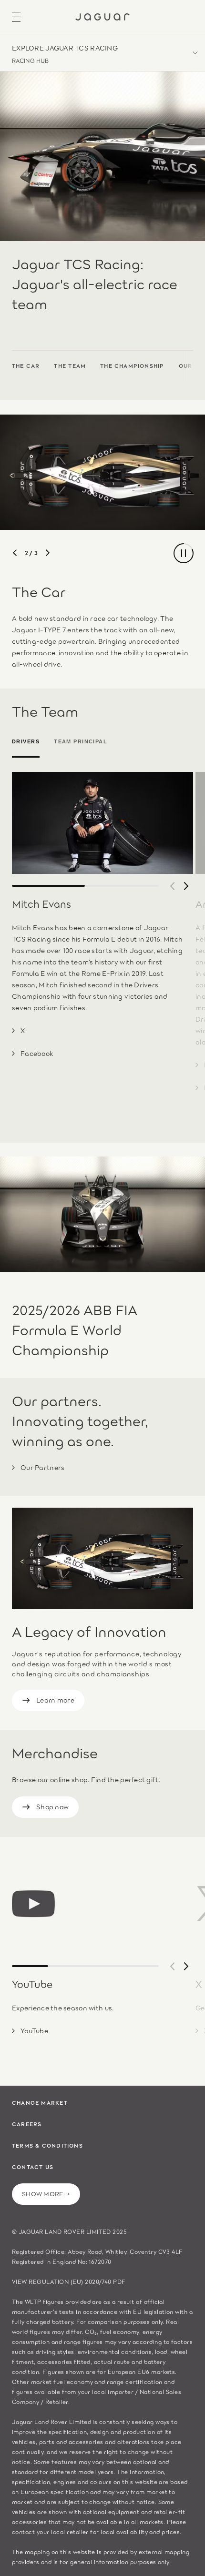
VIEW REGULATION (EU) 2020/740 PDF (69, 2281)
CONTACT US (33, 2167)
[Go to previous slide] (15, 553)
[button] (102, 53)
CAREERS (27, 2124)
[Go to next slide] (48, 553)
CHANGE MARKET (40, 2102)
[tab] (29, 742)
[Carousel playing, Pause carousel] (184, 553)
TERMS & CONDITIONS (47, 2145)
